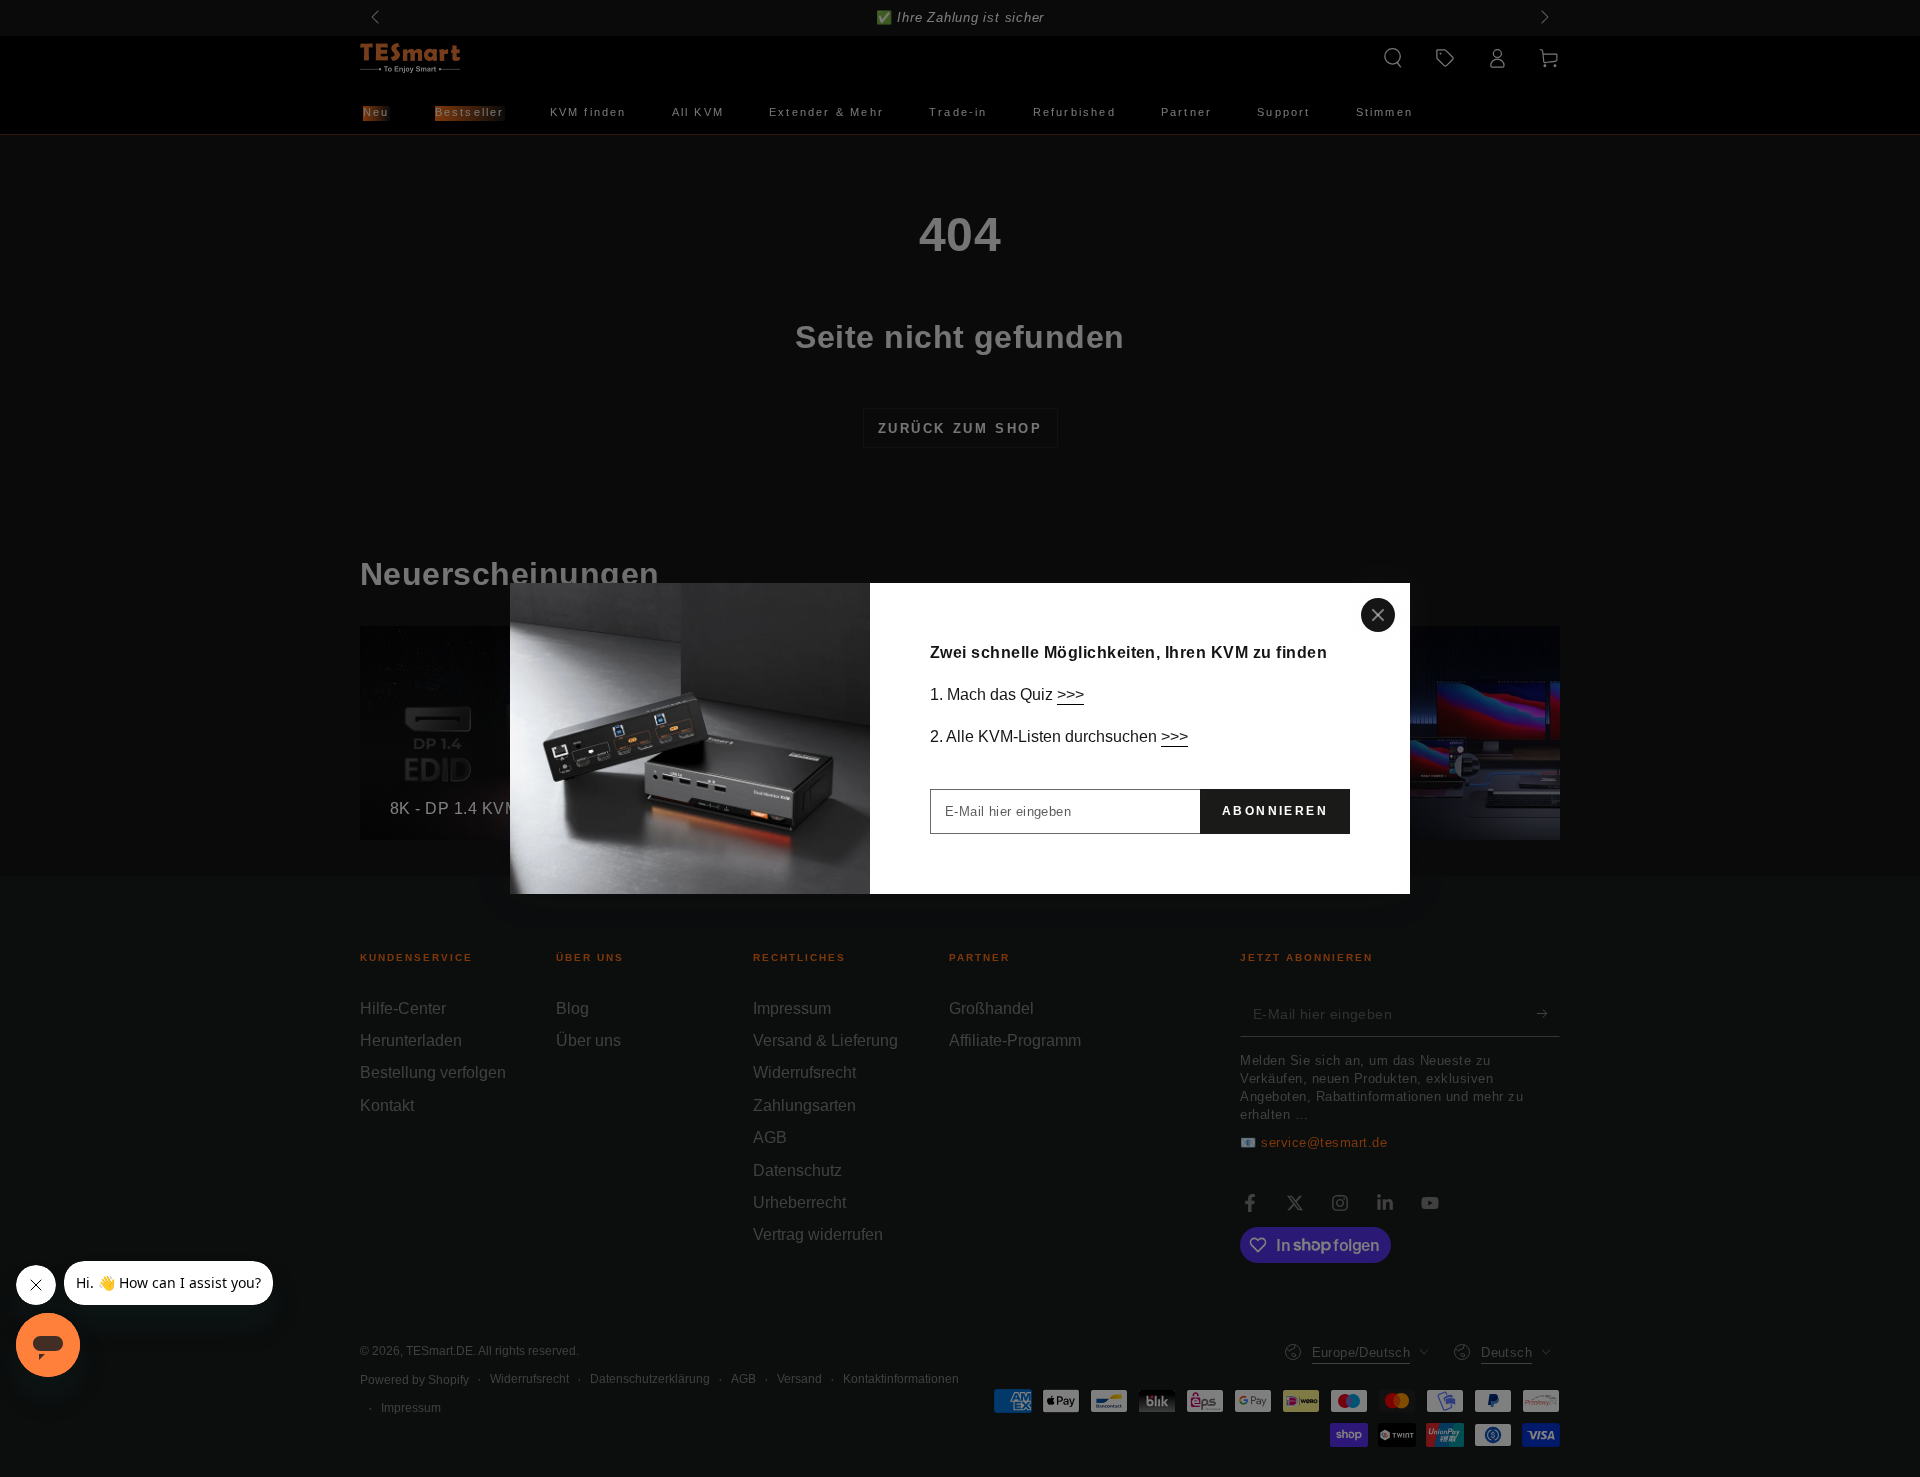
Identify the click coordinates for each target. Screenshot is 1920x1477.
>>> (1070, 694)
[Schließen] (1378, 615)
